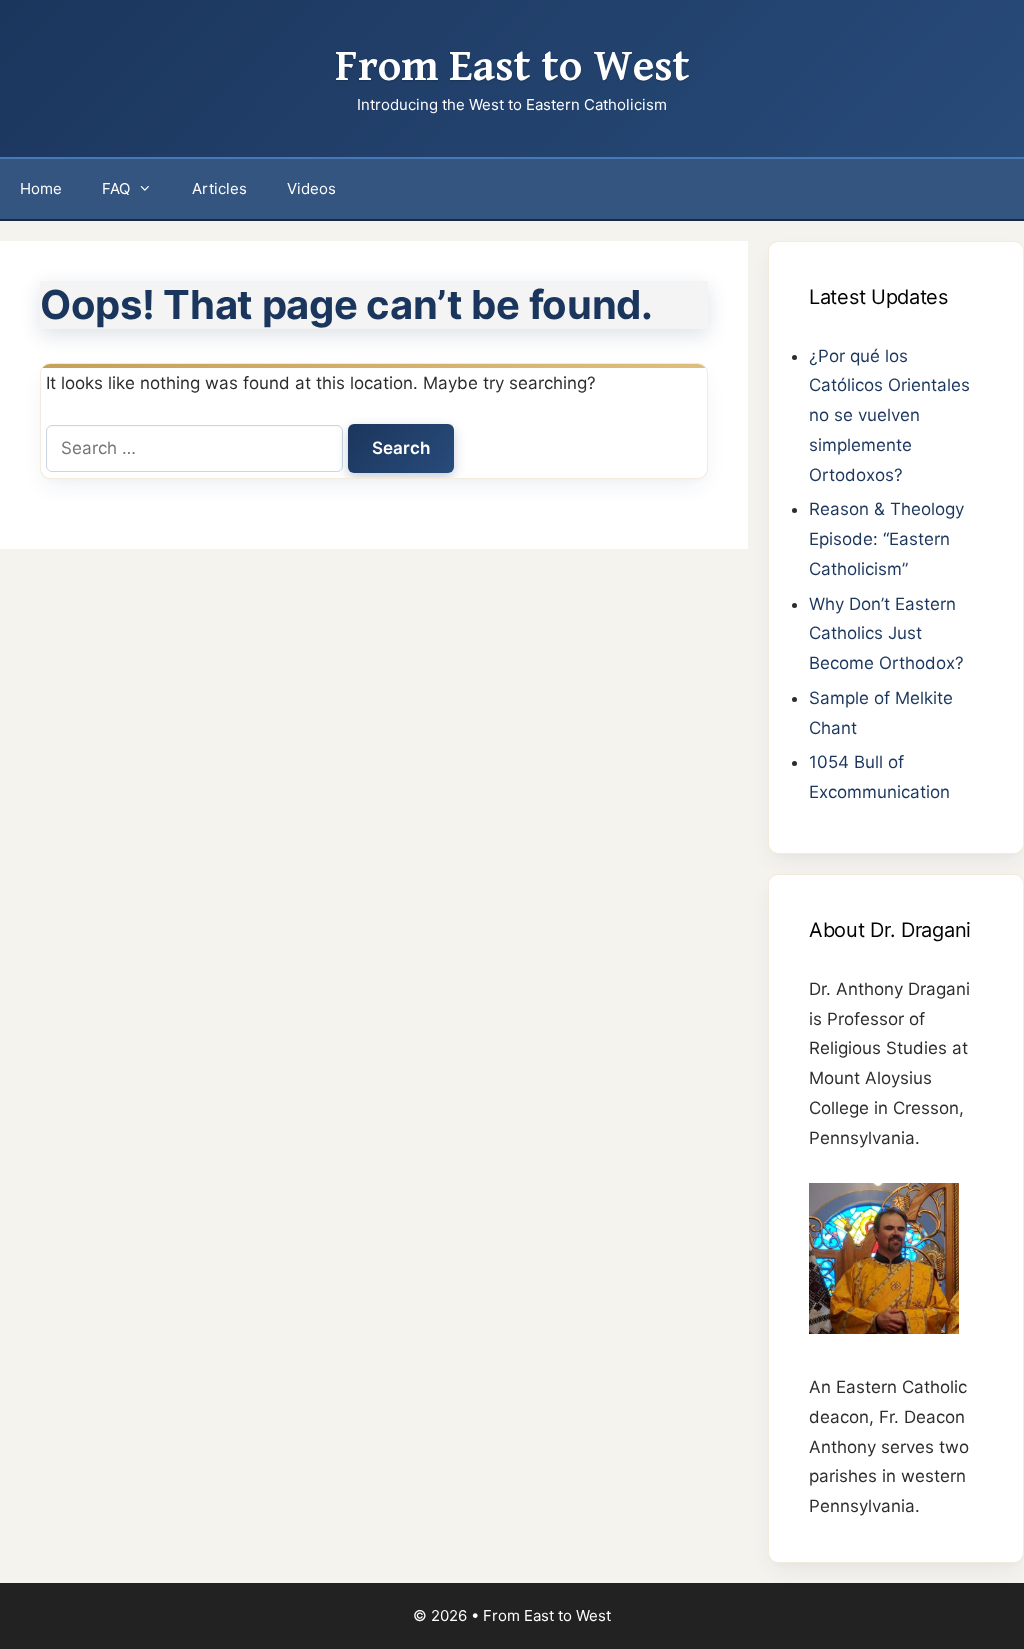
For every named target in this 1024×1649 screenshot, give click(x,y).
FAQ (116, 188)
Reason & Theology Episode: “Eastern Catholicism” (886, 539)
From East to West (512, 67)
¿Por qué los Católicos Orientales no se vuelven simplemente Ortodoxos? (889, 415)
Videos (311, 188)
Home (41, 188)
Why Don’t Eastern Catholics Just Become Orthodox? (886, 634)
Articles (219, 188)
